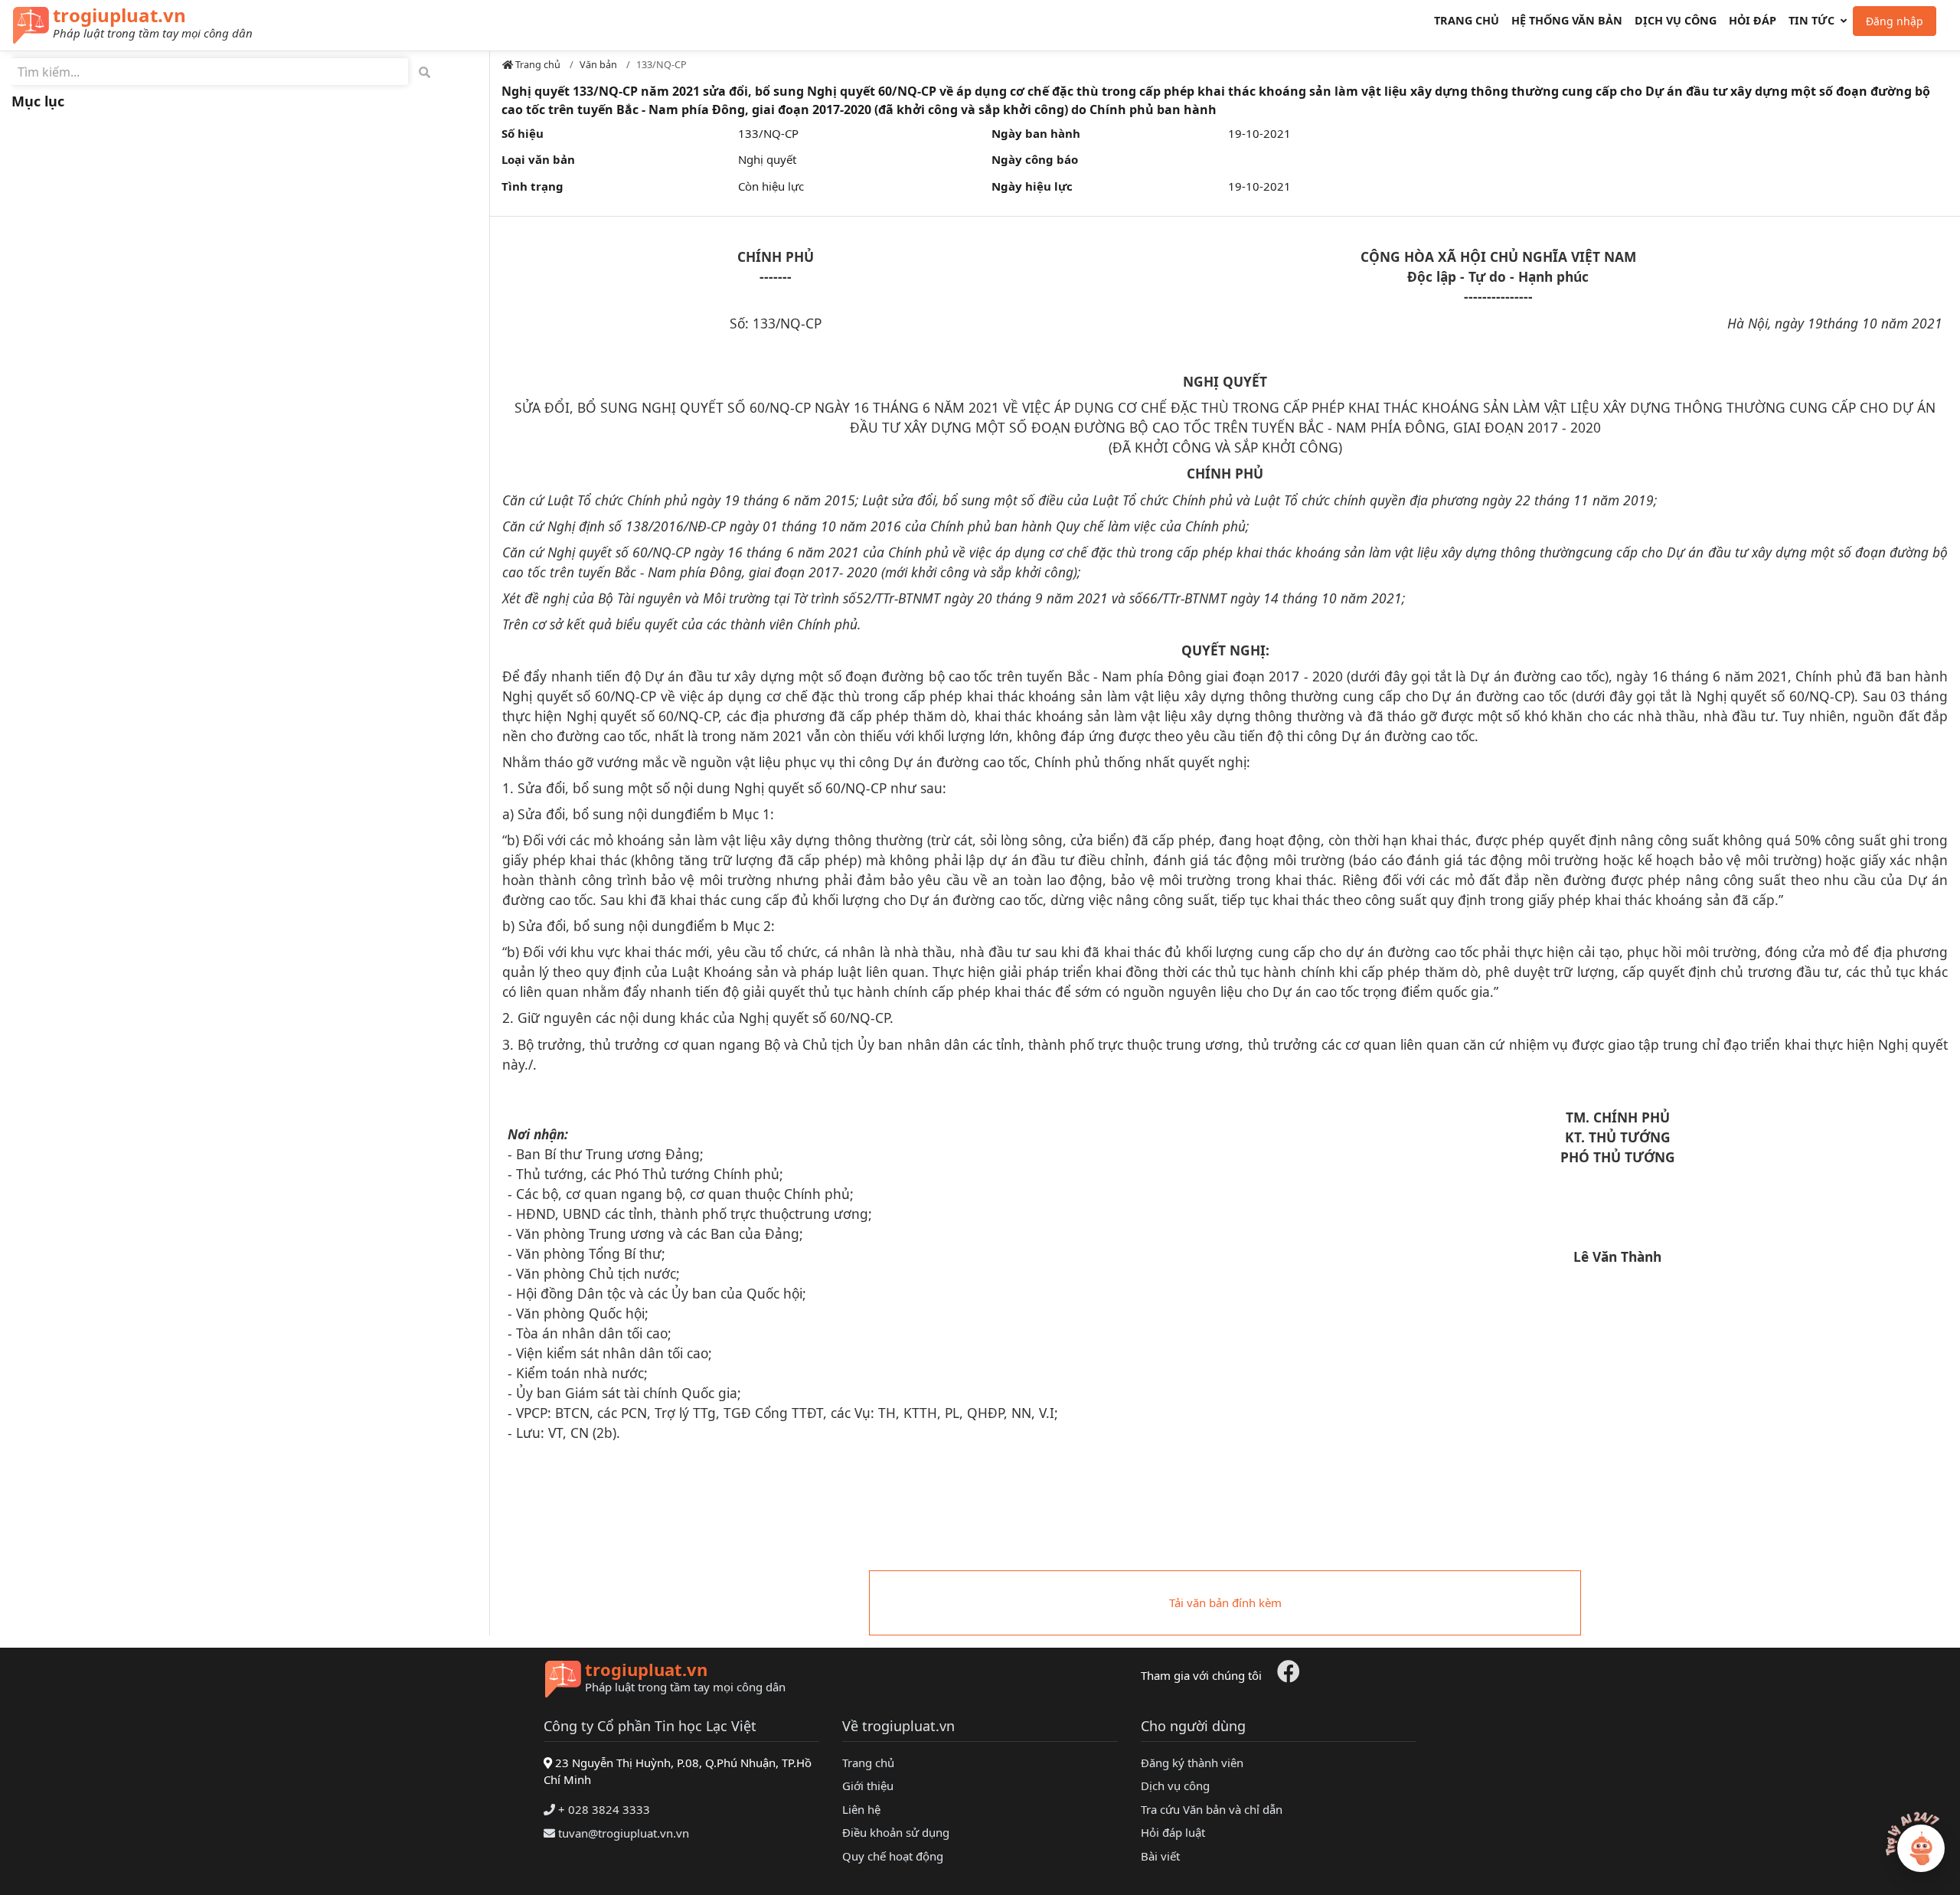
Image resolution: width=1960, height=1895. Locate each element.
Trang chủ (1467, 20)
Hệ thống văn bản (1567, 20)
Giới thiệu (868, 1786)
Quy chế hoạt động (893, 1856)
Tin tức (1811, 20)
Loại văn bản (538, 159)
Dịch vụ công (1676, 20)
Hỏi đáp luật (1173, 1832)
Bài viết (1160, 1856)
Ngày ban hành (1036, 133)
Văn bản (598, 64)
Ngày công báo (1035, 159)
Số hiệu (523, 133)
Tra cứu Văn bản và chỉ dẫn (1212, 1809)
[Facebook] (1289, 1675)
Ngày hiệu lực (1032, 186)
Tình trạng (532, 186)
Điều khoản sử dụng (896, 1832)
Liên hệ (861, 1809)
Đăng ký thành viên (1192, 1763)
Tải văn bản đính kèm (1225, 1603)
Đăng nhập (1895, 21)
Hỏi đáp (1753, 20)
